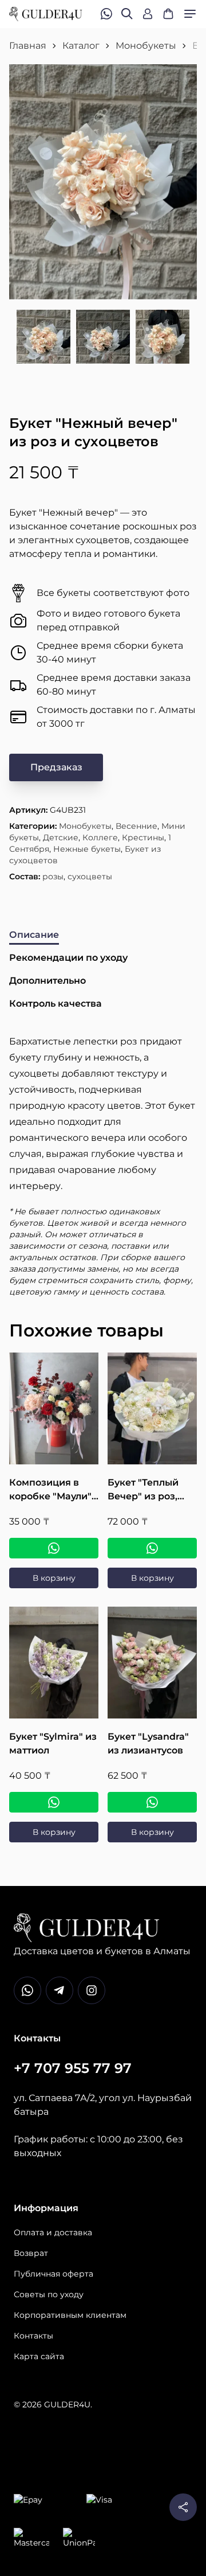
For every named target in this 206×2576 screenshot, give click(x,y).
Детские (61, 837)
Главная (28, 46)
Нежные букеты (87, 849)
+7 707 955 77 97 (73, 2068)
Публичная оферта (54, 2274)
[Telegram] (60, 1990)
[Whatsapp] (27, 1990)
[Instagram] (92, 1990)
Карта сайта (39, 2356)
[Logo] (46, 14)
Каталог (81, 46)
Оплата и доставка (53, 2232)
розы (53, 876)
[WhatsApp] (54, 1548)
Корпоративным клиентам (70, 2315)
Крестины (143, 837)
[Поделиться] (183, 2507)
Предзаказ (56, 767)
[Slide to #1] (43, 337)
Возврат (31, 2253)
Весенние (136, 826)
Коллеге (100, 837)
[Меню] (190, 14)
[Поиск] (127, 14)
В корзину (54, 1578)
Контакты (33, 2336)
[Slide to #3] (163, 337)
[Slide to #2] (103, 337)
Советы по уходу (49, 2294)
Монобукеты (146, 46)
